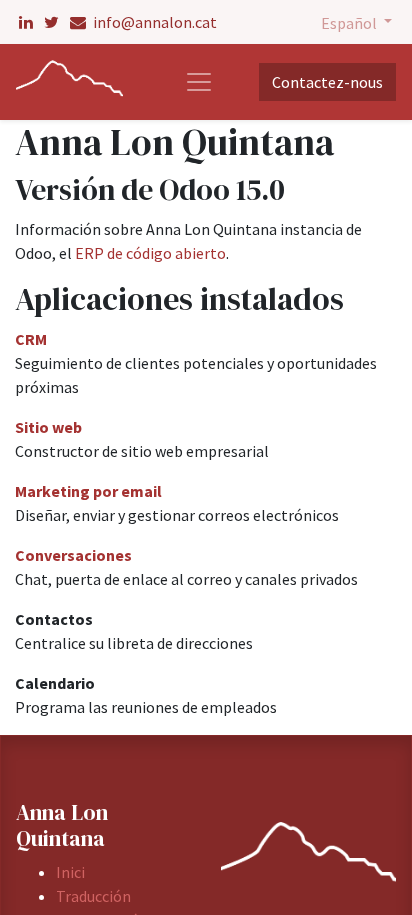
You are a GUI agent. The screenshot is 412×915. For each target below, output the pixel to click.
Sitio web (48, 427)
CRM (31, 339)
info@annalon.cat (153, 22)
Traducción (95, 896)
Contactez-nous (327, 82)
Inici (70, 872)
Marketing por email (88, 491)
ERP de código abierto (150, 253)
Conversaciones (73, 555)
